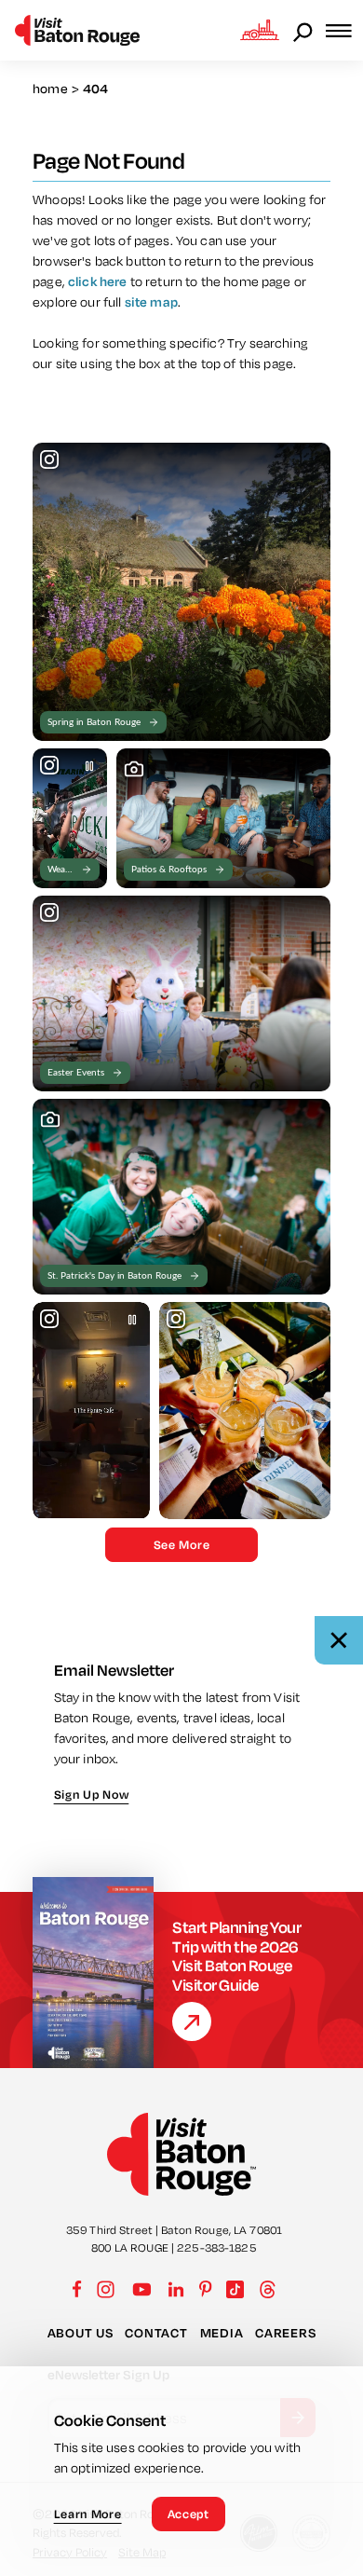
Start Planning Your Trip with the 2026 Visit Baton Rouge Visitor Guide (236, 1956)
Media (222, 2333)
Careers (285, 2333)
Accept (188, 2514)
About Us (81, 2333)
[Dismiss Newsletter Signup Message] (339, 1640)
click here (98, 281)
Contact (156, 2333)
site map (151, 302)
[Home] (77, 30)
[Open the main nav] (344, 30)
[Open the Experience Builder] (260, 30)
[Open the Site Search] (304, 31)
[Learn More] (192, 2021)
